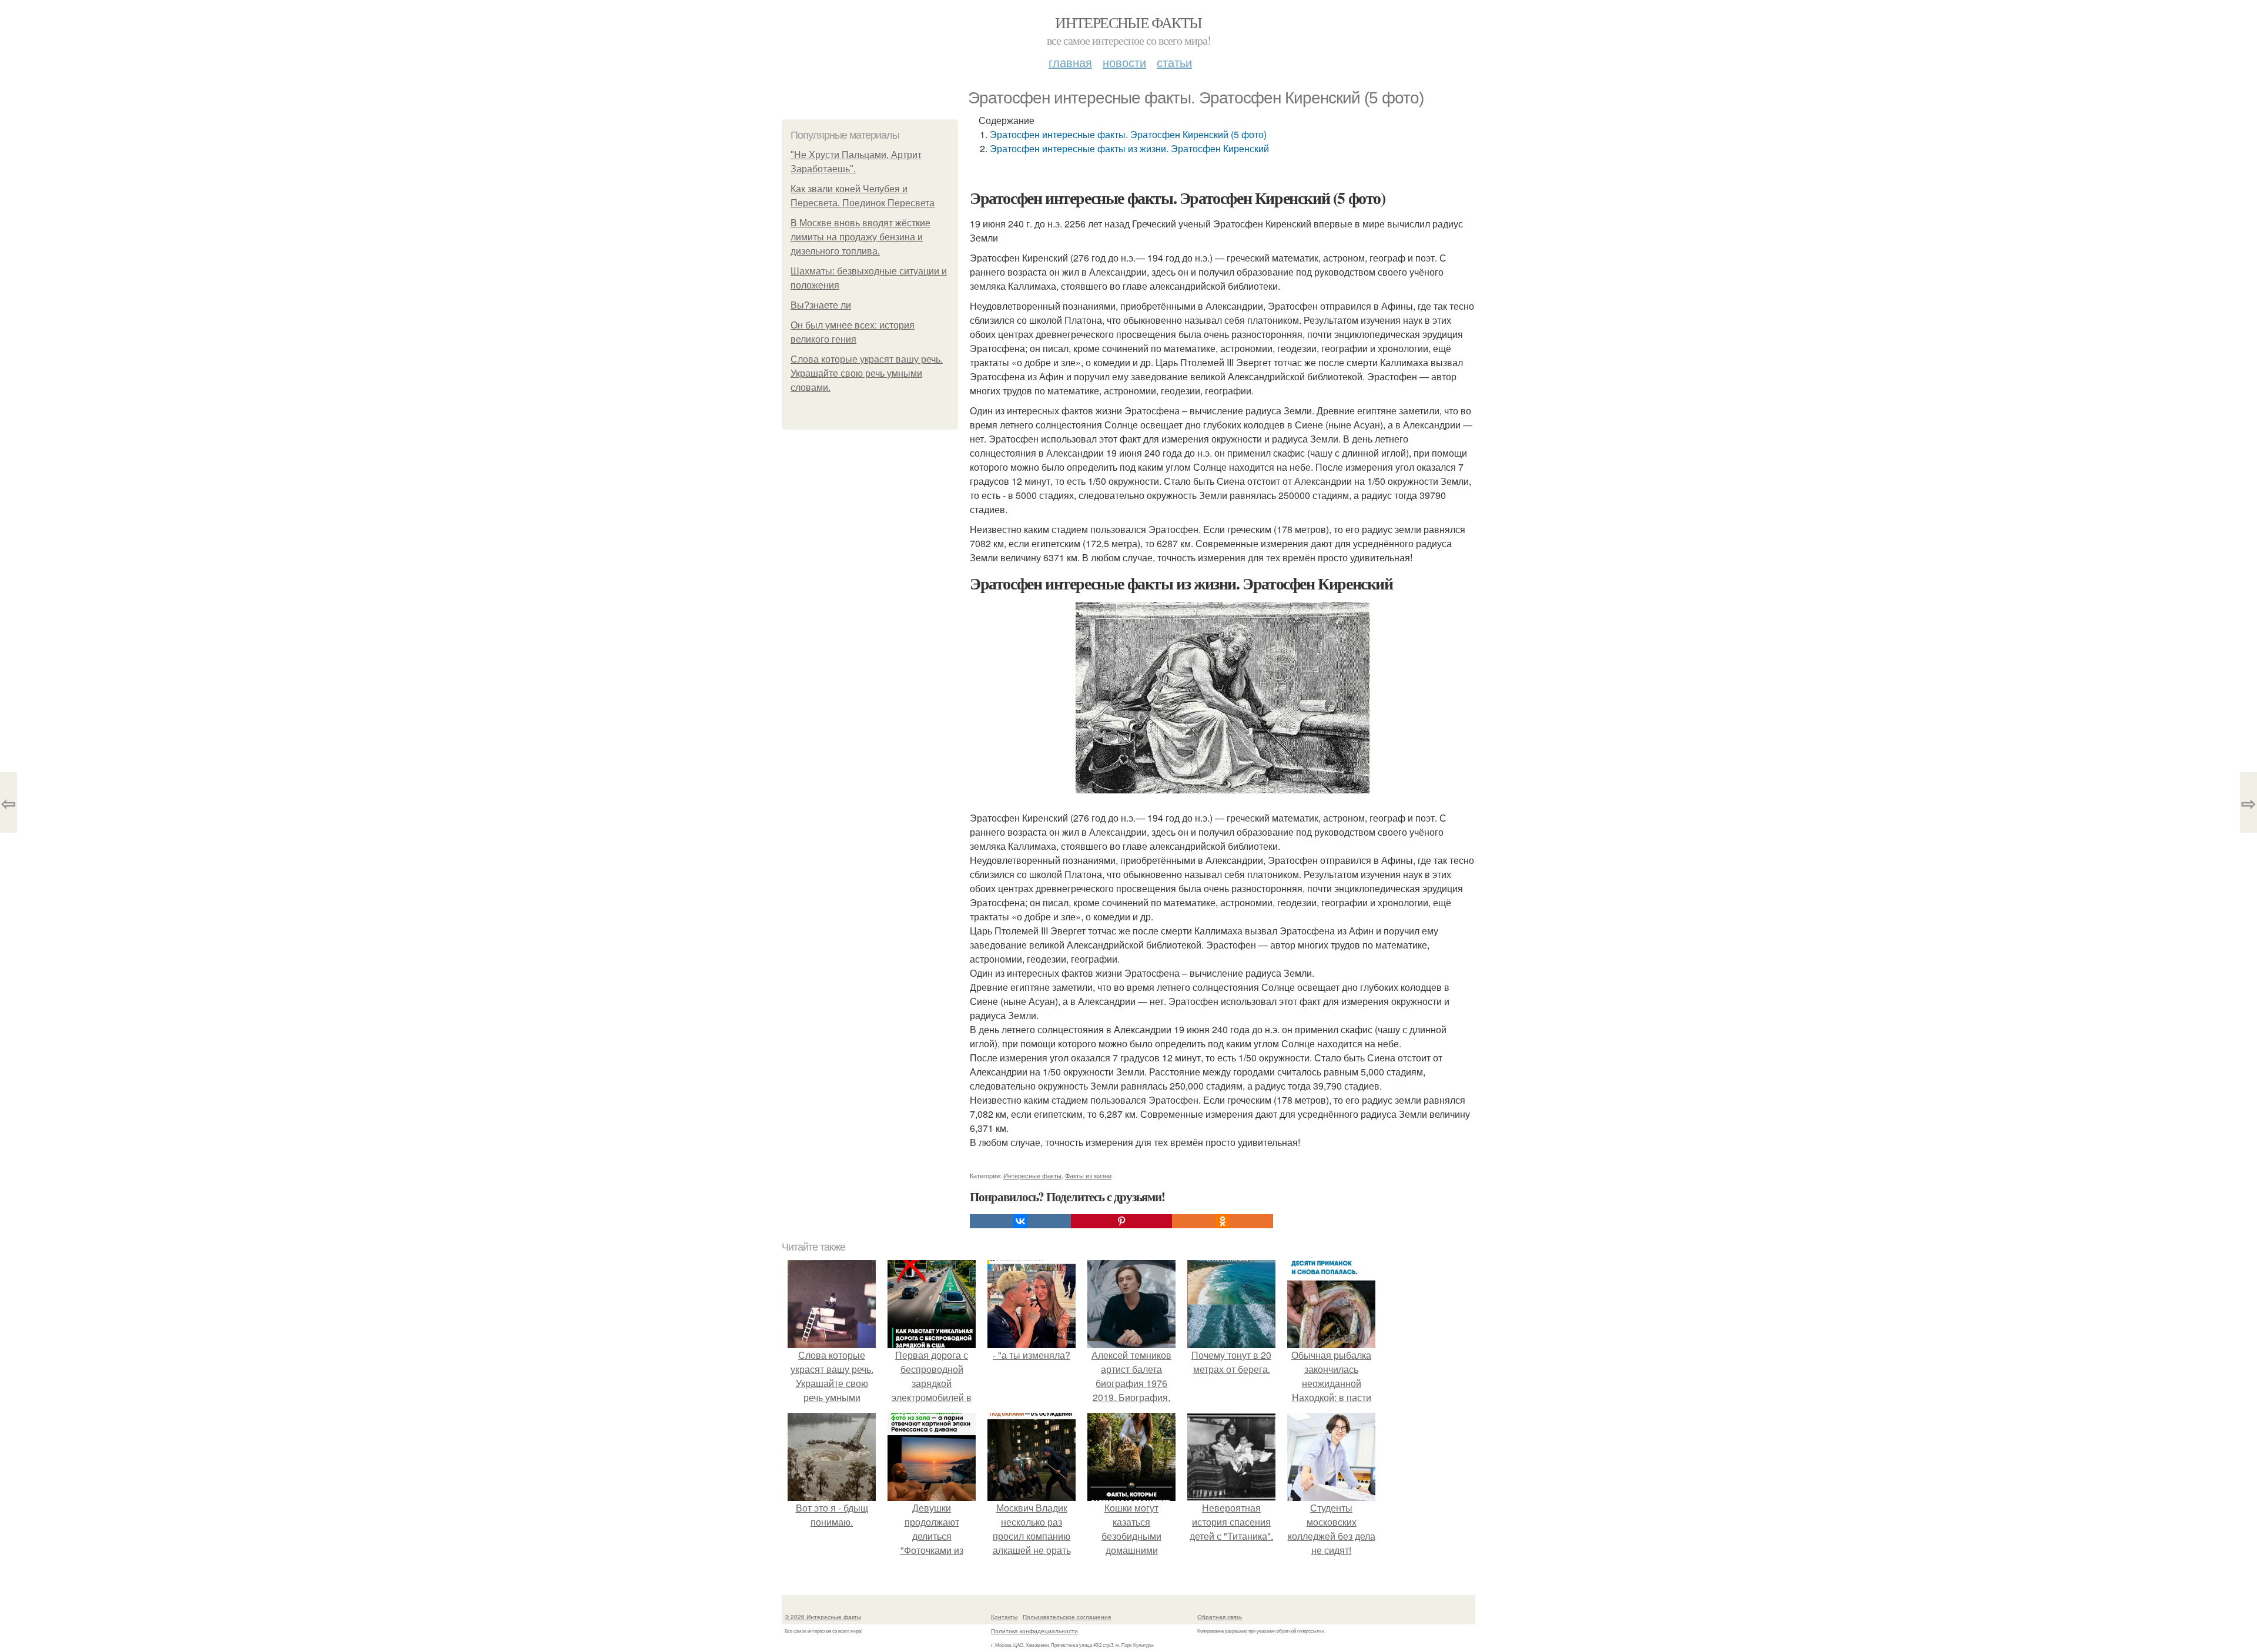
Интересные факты (1128, 22)
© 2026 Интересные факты (823, 1617)
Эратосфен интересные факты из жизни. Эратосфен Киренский (1129, 148)
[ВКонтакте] (1020, 1221)
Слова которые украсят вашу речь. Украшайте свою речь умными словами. (867, 373)
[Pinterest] (1121, 1221)
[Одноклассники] (1223, 1221)
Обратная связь (1220, 1617)
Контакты (1004, 1617)
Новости (1124, 62)
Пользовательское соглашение (1067, 1617)
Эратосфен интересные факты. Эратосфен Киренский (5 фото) (1128, 134)
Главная (1070, 62)
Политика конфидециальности (1034, 1631)
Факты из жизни (1088, 1175)
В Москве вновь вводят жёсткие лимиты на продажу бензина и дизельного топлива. (860, 237)
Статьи (1174, 62)
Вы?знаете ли (821, 305)
